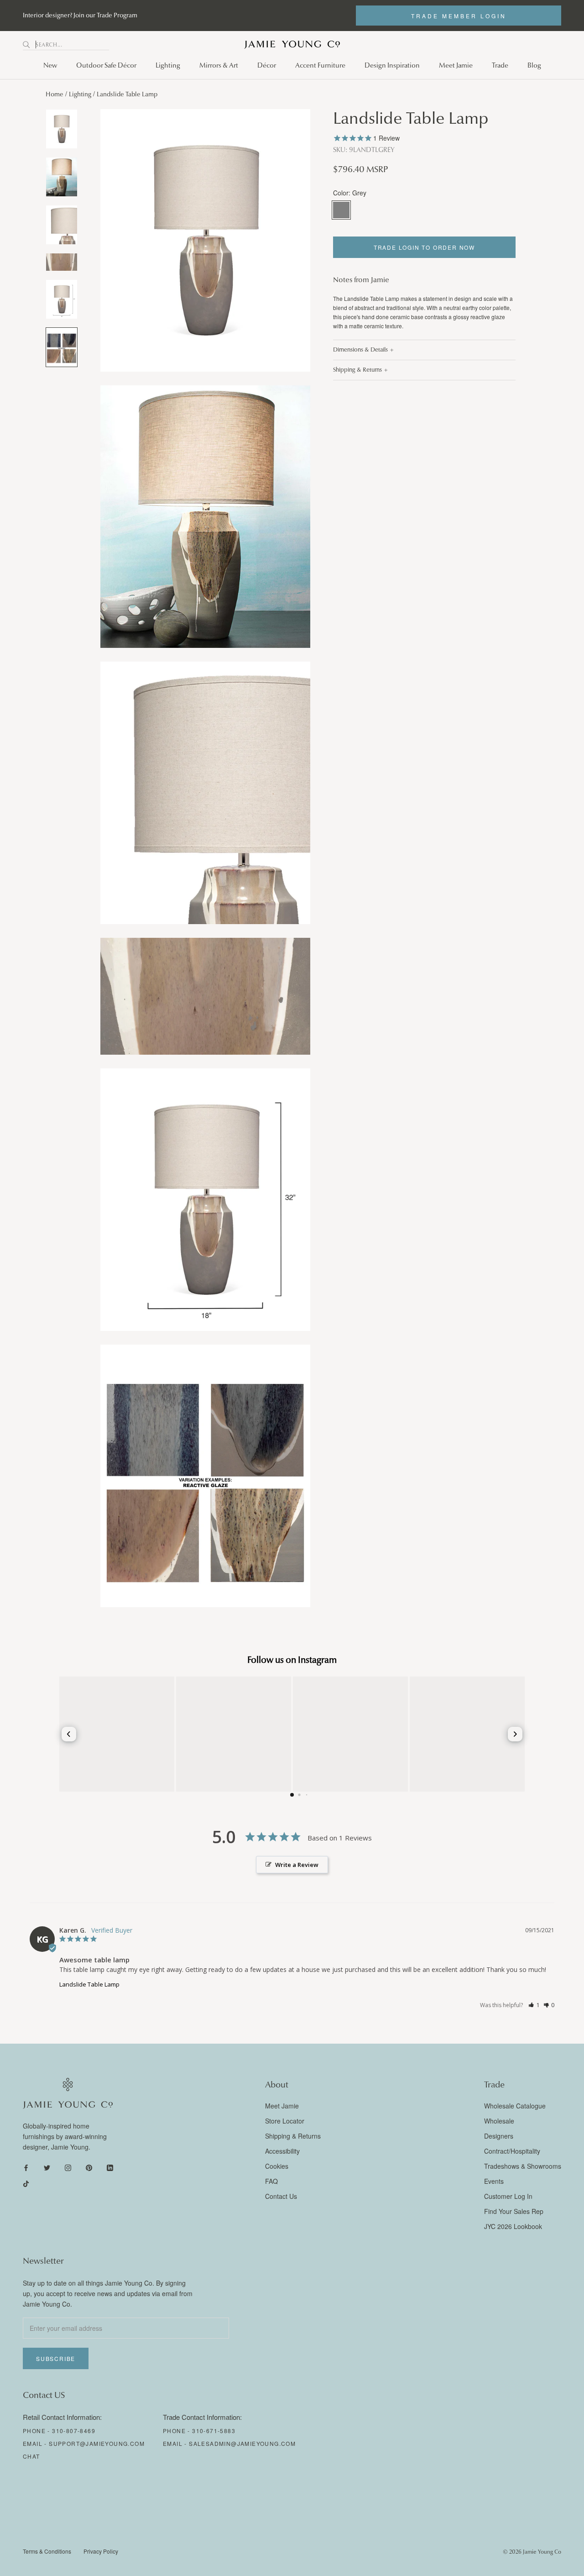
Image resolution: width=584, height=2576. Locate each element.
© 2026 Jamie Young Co (532, 2552)
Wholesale (499, 2121)
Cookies (277, 2166)
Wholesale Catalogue (515, 2106)
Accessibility (282, 2151)
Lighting (168, 65)
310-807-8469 (74, 2431)
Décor (267, 65)
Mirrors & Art (219, 65)
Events (494, 2181)
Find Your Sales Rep (514, 2211)
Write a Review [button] (297, 1865)
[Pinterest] (89, 2167)
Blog (534, 65)
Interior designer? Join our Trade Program (80, 15)
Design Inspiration (392, 65)
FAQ (271, 2181)
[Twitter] (47, 2167)
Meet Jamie (456, 65)
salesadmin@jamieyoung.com (242, 2443)
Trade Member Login (459, 16)
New (50, 65)
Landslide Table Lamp (89, 1984)
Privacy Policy (101, 2551)
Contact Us (281, 2196)
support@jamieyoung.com (97, 2443)
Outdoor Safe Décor (106, 65)
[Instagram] (68, 2167)
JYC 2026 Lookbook (513, 2226)
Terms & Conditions (47, 2551)
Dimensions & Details (360, 350)
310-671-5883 (214, 2431)
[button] (534, 2005)
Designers (499, 2136)
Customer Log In (508, 2196)
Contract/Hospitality (512, 2151)
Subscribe (56, 2358)
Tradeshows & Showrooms (523, 2166)
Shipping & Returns (357, 370)
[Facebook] (26, 2167)
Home (55, 94)
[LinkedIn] (110, 2167)
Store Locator (285, 2121)
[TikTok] (26, 2183)
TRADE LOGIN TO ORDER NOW (424, 247)
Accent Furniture (320, 65)
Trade (500, 65)
